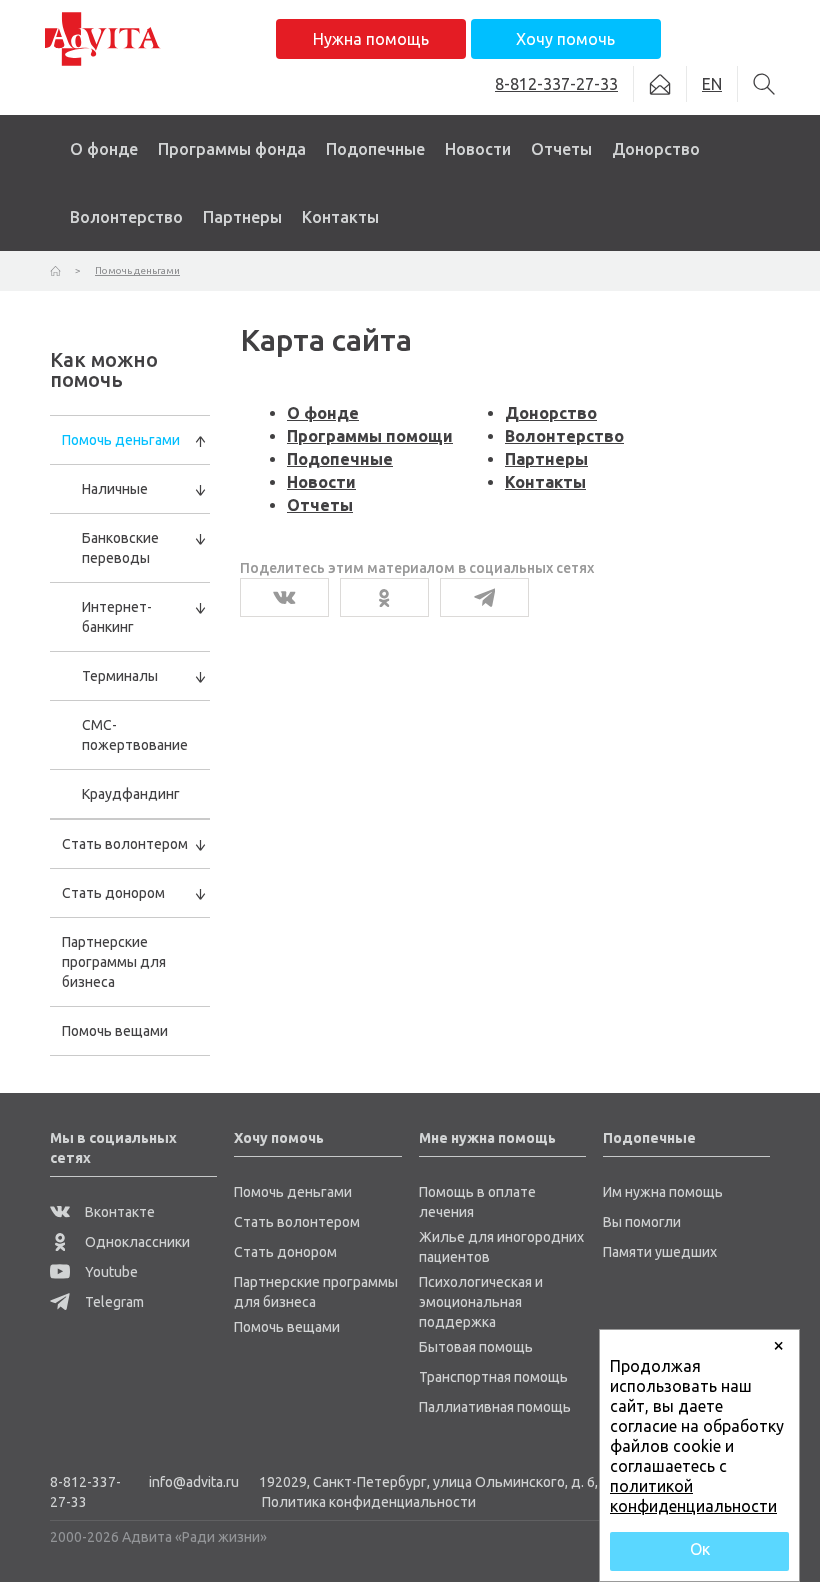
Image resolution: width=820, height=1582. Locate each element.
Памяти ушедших (660, 1252)
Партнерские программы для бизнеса (114, 962)
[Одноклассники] (384, 597)
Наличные (115, 489)
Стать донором (113, 893)
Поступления (574, 200)
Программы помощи (370, 436)
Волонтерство (126, 217)
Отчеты (561, 149)
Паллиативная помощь (495, 1407)
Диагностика (202, 200)
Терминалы (120, 676)
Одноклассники (136, 1242)
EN (712, 84)
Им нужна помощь (663, 1192)
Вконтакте (118, 1212)
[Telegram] (484, 597)
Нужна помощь (371, 39)
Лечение (185, 234)
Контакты (340, 217)
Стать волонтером (125, 844)
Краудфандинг (131, 794)
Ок (700, 1549)
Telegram (113, 1302)
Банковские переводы (120, 548)
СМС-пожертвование (135, 735)
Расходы (559, 234)
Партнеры (242, 217)
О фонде (104, 149)
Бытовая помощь (476, 1347)
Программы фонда (232, 149)
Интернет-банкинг (117, 617)
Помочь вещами (115, 1031)
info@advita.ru (194, 1482)
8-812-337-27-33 (85, 1492)
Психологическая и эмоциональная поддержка (481, 1302)
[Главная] (55, 270)
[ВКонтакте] (284, 597)
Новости (478, 149)
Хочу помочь (565, 39)
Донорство (656, 149)
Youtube (110, 1272)
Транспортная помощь (493, 1377)
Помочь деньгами (121, 440)
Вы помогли (642, 1222)
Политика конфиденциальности (369, 1502)
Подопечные (375, 149)
